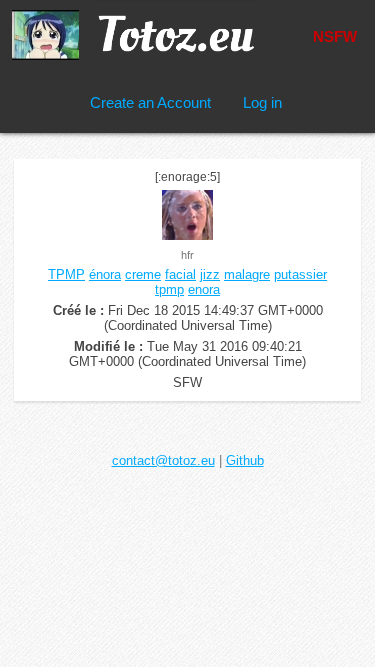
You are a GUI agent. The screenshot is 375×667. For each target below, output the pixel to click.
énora (105, 274)
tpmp (169, 289)
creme (143, 274)
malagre (247, 274)
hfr (187, 255)
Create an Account (150, 102)
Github (245, 460)
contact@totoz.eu (163, 460)
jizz (210, 274)
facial (180, 274)
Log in (262, 102)
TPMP (66, 274)
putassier (300, 274)
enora (204, 289)
